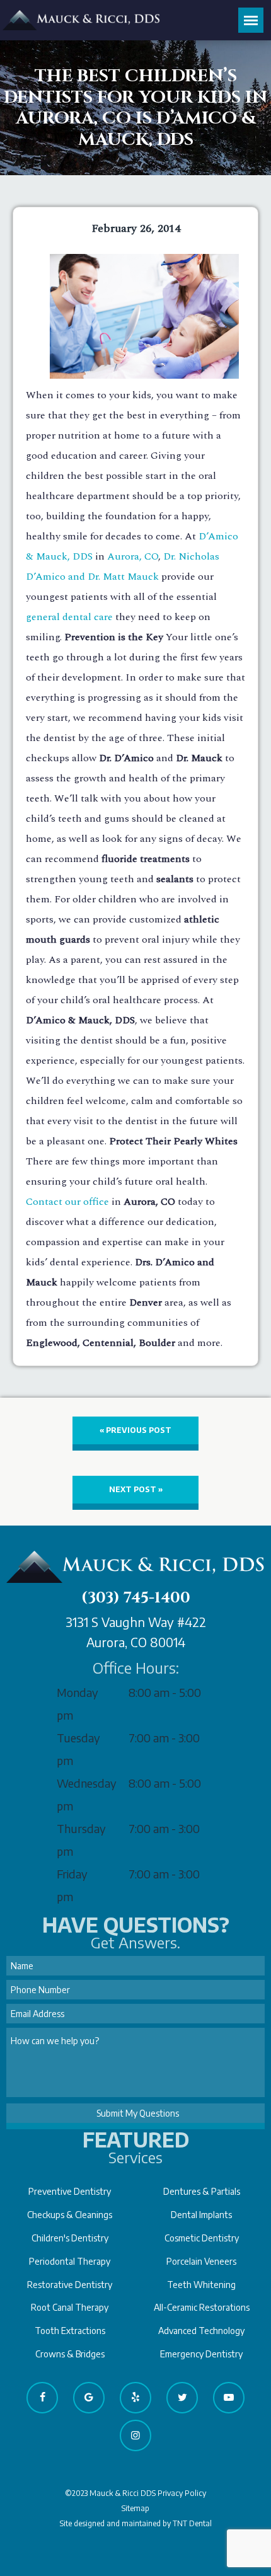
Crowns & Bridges (70, 2354)
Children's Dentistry (70, 2238)
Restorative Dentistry (70, 2285)
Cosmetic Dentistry (202, 2238)
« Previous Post (135, 1430)
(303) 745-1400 (136, 1598)
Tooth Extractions (70, 2331)
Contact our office (67, 1202)
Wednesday (87, 1783)
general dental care (69, 617)
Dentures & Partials (202, 2191)
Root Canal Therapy (70, 2307)
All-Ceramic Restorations (202, 2307)
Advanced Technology (201, 2331)
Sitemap (135, 2508)
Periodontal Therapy (70, 2261)
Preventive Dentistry (70, 2191)
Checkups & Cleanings (70, 2215)
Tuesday (78, 1738)
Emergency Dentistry (201, 2354)
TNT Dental (192, 2523)
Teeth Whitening (201, 2285)
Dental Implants (201, 2215)
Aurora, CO (133, 556)
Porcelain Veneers (201, 2261)
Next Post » (136, 1489)
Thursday (81, 1828)
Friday (72, 1874)
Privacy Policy (182, 2493)
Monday (78, 1692)
